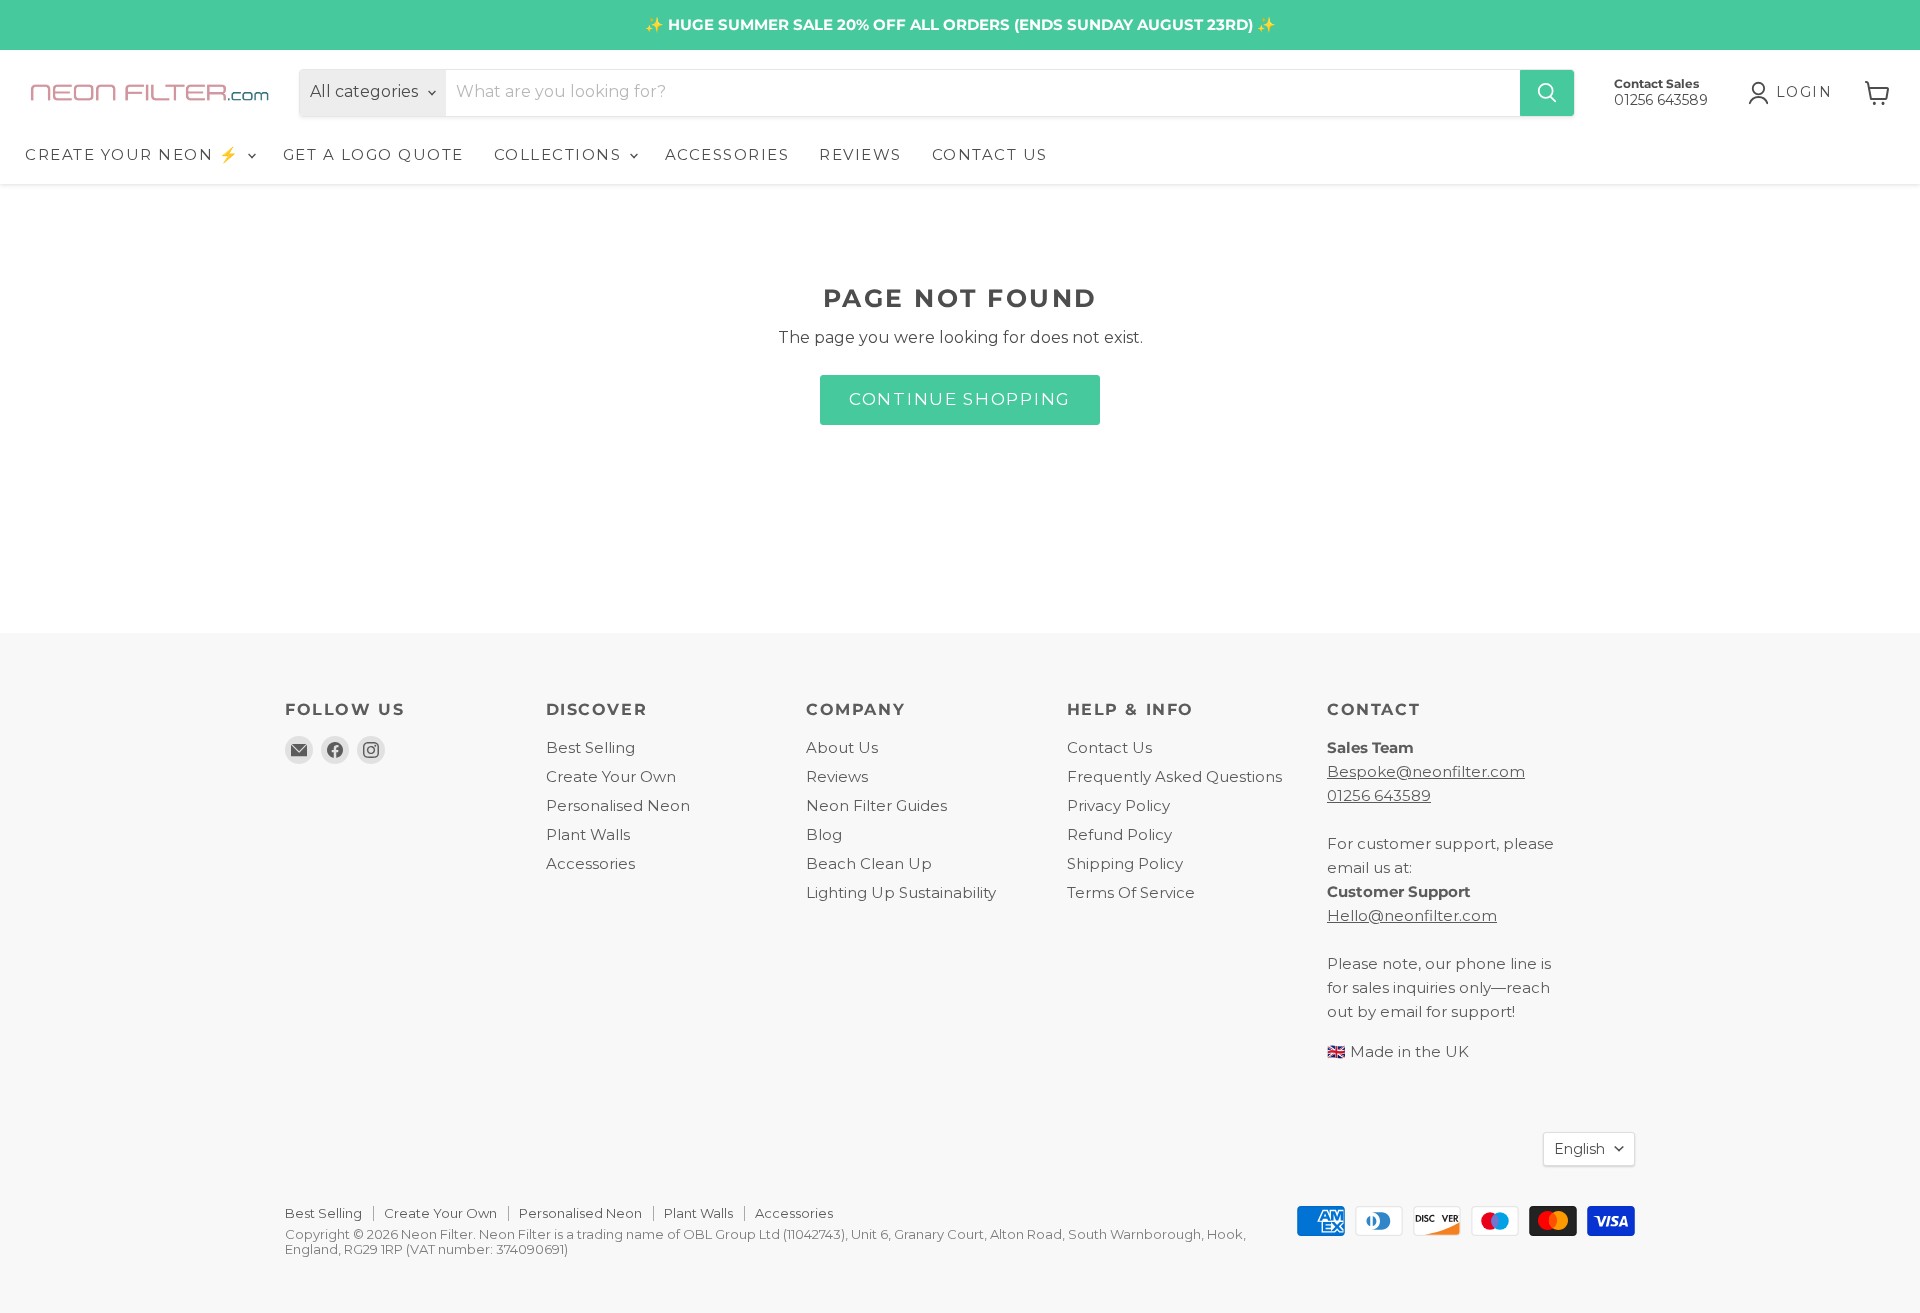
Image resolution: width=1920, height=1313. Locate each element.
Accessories (590, 863)
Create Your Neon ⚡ (135, 154)
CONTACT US (990, 154)
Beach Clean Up (869, 863)
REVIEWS (860, 154)
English (1579, 1149)
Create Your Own (611, 776)
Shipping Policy (1125, 863)
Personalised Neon (618, 805)
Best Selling (590, 747)
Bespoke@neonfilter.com (1426, 771)
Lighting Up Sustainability (901, 892)
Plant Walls (588, 834)
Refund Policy (1119, 834)
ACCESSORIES (727, 154)
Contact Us (1109, 747)
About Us (842, 747)
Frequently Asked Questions (1174, 776)
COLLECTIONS (560, 154)
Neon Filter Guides (876, 805)
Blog (824, 834)
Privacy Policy (1118, 805)
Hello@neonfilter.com (1412, 915)
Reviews (837, 776)
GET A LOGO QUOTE (373, 154)
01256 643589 (1379, 795)
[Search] (1547, 93)
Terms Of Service (1131, 892)
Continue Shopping (960, 399)
